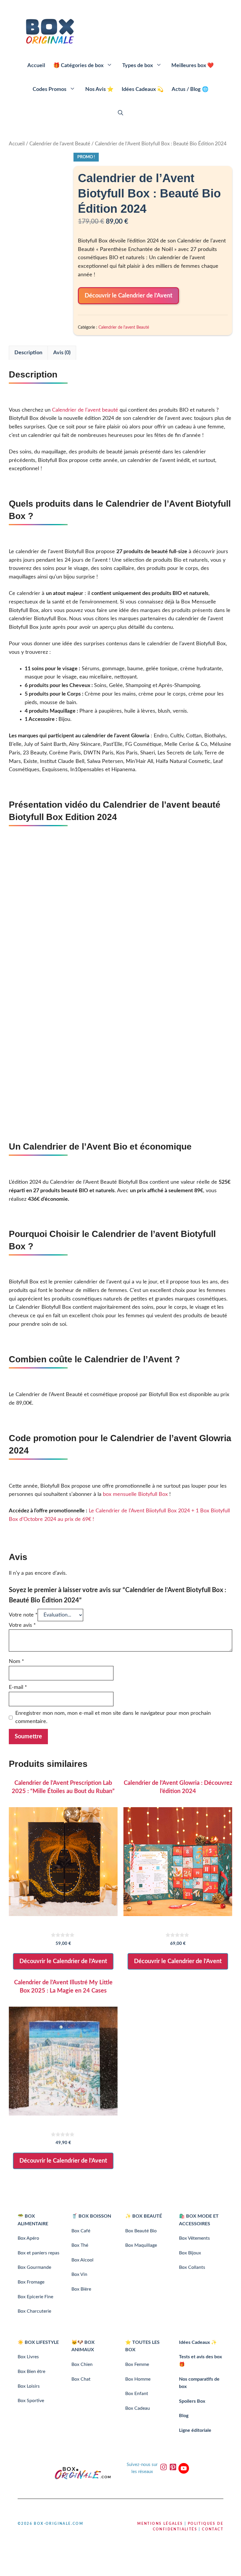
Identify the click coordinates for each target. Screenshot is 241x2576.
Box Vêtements (194, 2238)
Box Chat (81, 2379)
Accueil (36, 66)
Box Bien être (31, 2372)
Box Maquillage (141, 2245)
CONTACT (213, 2529)
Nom (16, 1662)
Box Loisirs (29, 2386)
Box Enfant (137, 2394)
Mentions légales (160, 2524)
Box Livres (28, 2357)
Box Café (81, 2231)
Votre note (23, 1615)
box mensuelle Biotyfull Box (135, 1494)
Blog (184, 2416)
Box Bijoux (190, 2253)
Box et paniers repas (39, 2253)
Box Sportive (31, 2401)
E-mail (18, 1687)
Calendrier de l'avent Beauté (60, 144)
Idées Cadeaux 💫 (143, 89)
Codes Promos (50, 89)
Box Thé (80, 2245)
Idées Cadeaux (194, 2342)
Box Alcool (82, 2260)
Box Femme (137, 2364)
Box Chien (82, 2364)
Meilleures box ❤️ (193, 66)
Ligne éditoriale (195, 2430)
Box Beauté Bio (141, 2231)
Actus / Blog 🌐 (190, 89)
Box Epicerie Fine (35, 2297)
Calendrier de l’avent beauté (85, 410)
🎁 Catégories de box (78, 66)
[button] (120, 113)
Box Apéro (28, 2238)
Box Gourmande (34, 2267)
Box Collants (192, 2267)
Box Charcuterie (34, 2311)
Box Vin (79, 2274)
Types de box (138, 66)
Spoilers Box (192, 2401)
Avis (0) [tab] (62, 353)
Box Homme (138, 2379)
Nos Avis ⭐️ (99, 89)
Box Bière (81, 2289)
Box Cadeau (138, 2408)
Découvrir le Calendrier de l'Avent (128, 296)
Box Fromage (31, 2282)
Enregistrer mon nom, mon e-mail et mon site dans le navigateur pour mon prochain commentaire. (113, 1718)
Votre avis (22, 1625)
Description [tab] (28, 353)
